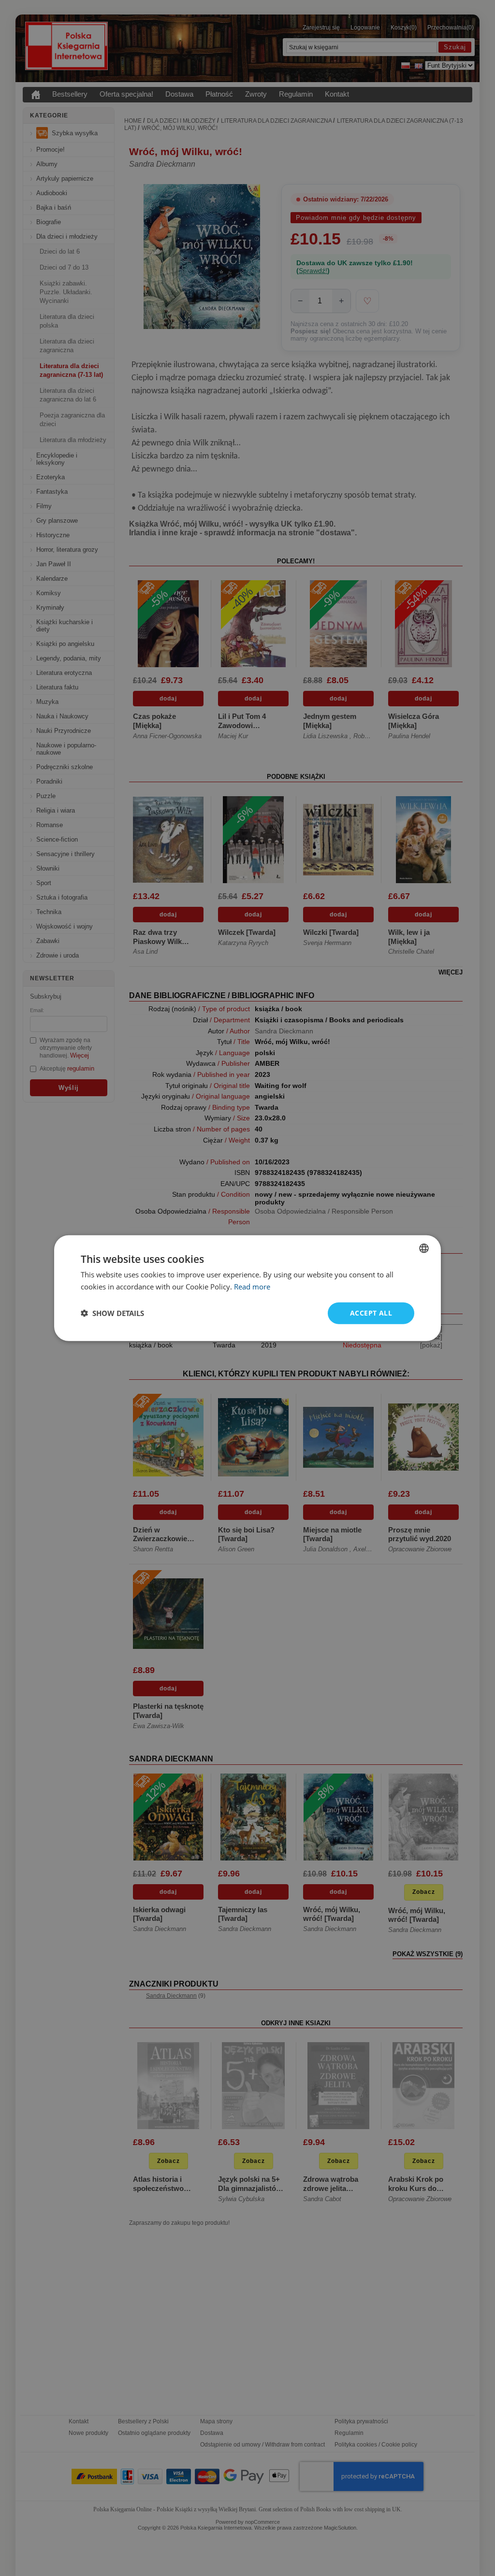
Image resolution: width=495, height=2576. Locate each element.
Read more (252, 1287)
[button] (112, 1313)
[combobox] (424, 1248)
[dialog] (247, 1288)
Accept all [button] (371, 1313)
